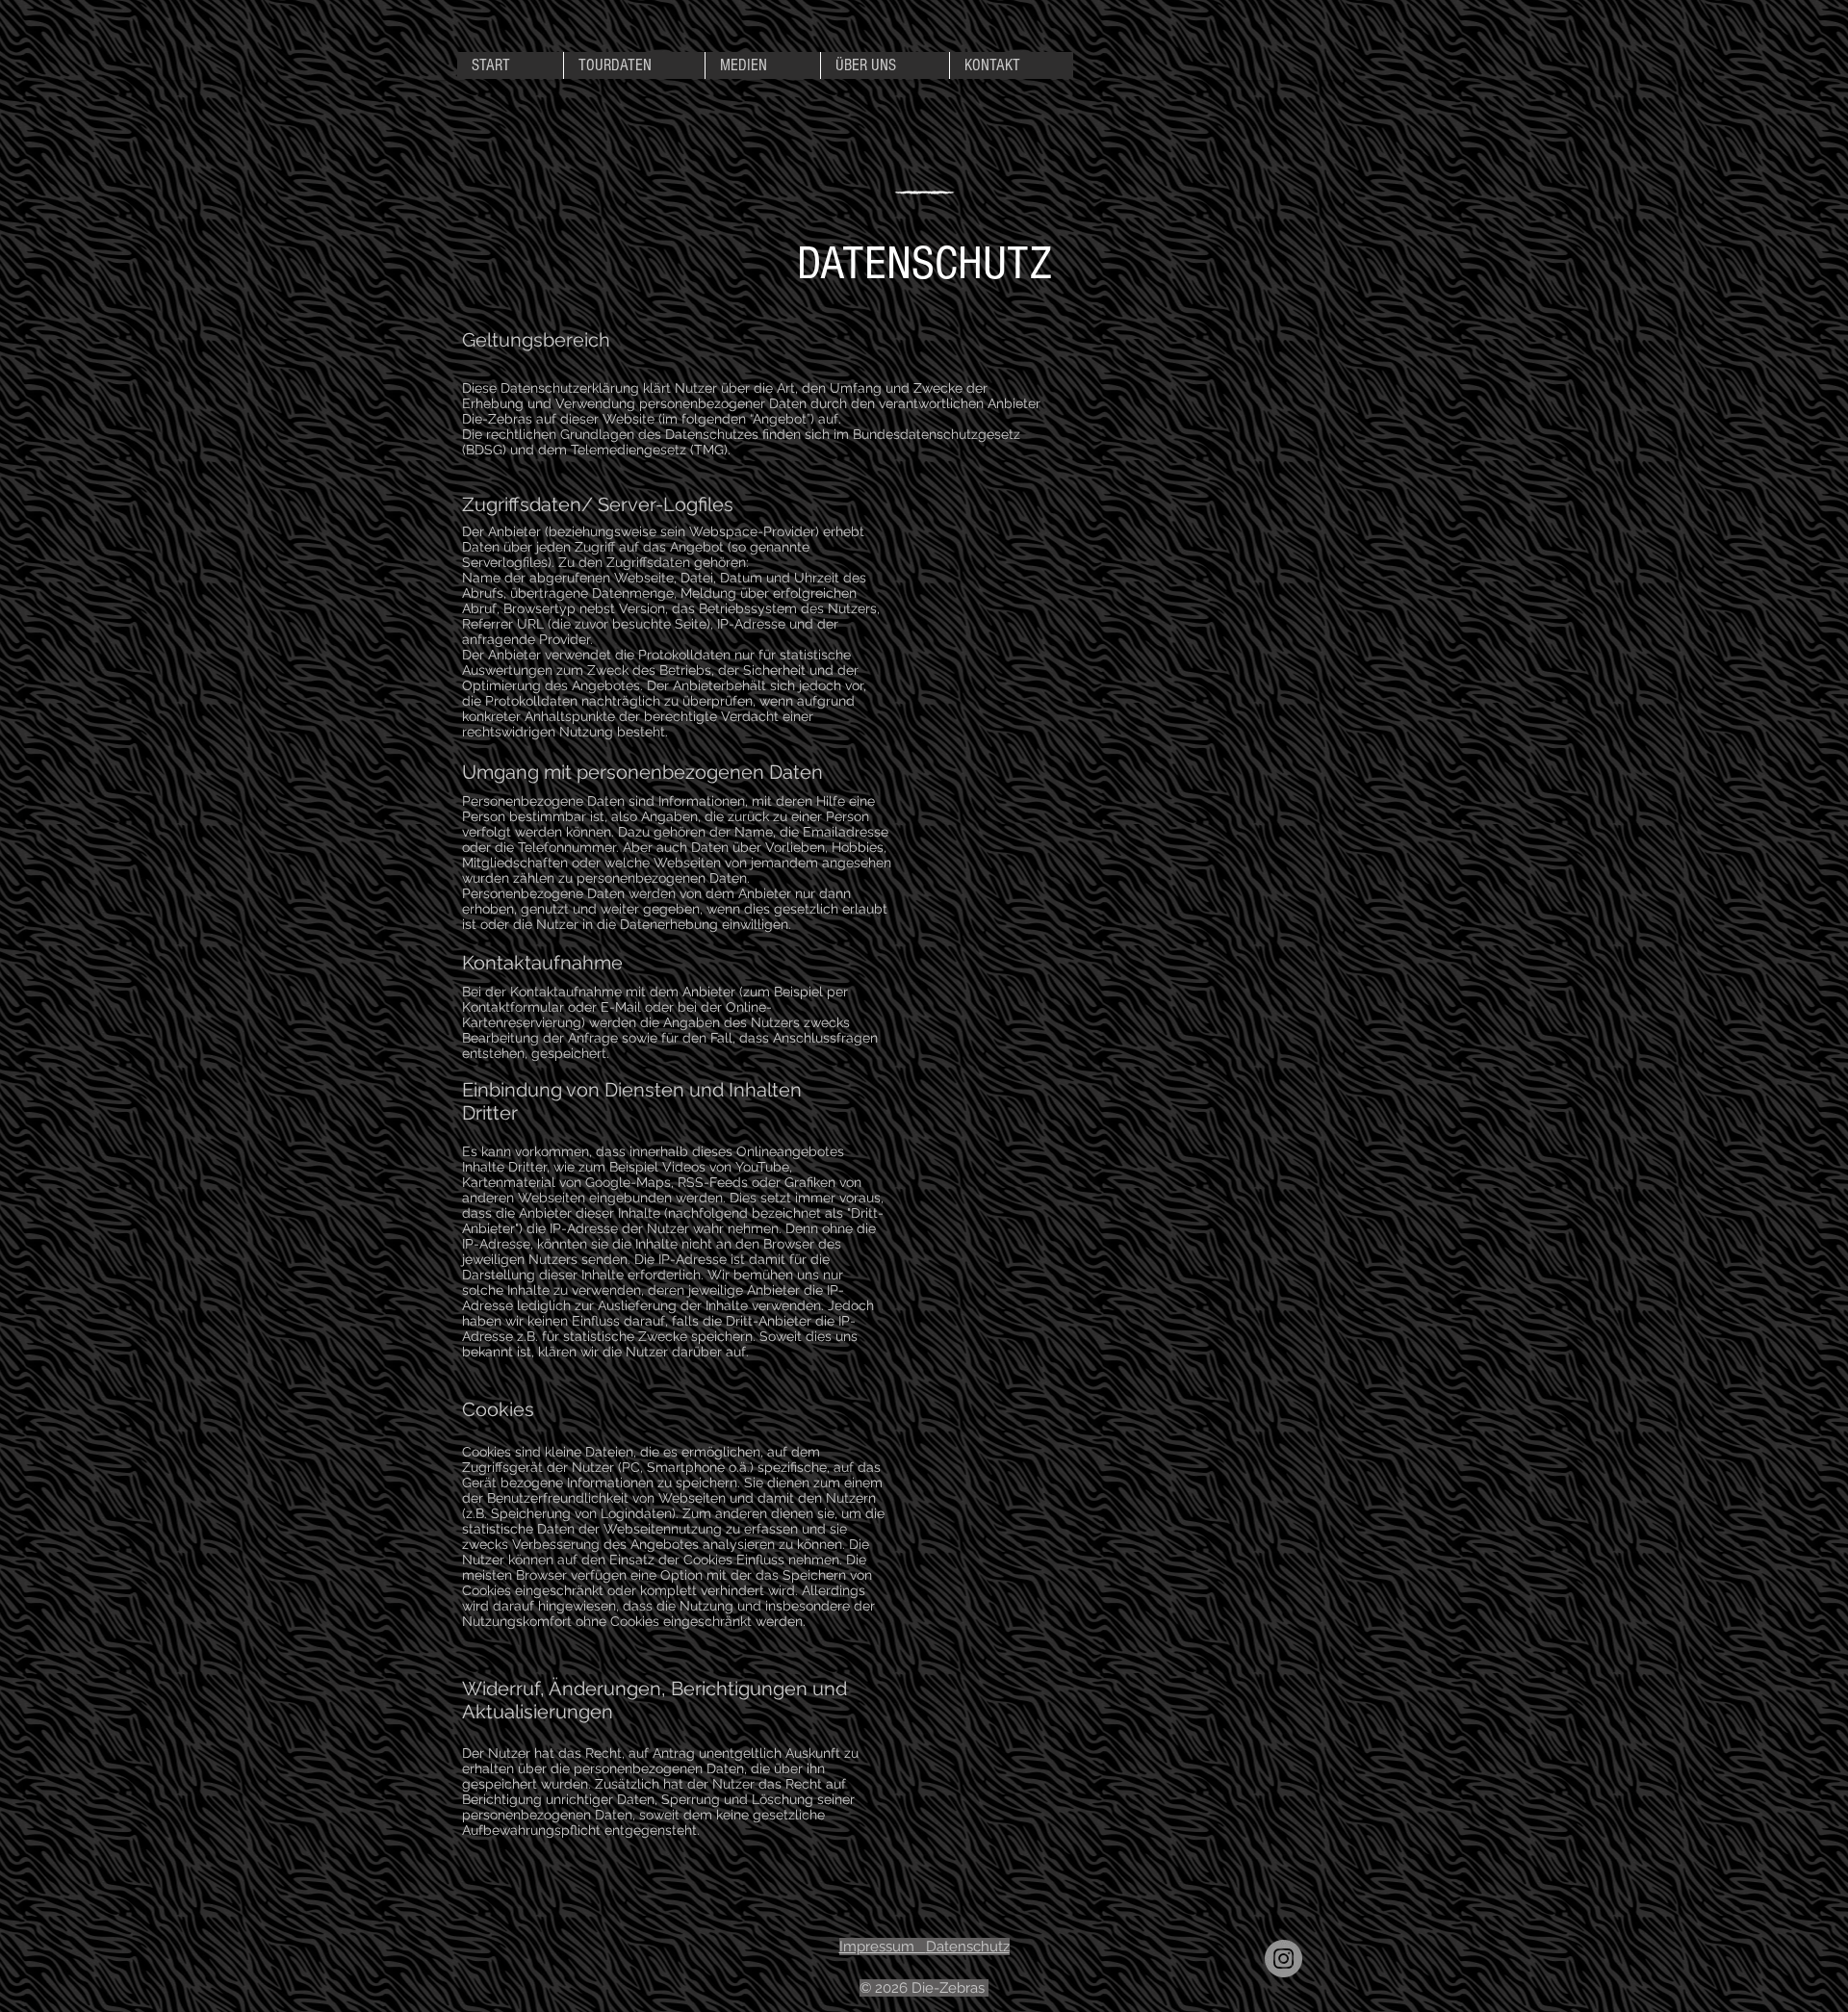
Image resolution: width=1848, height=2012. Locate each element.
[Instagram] (1283, 1959)
